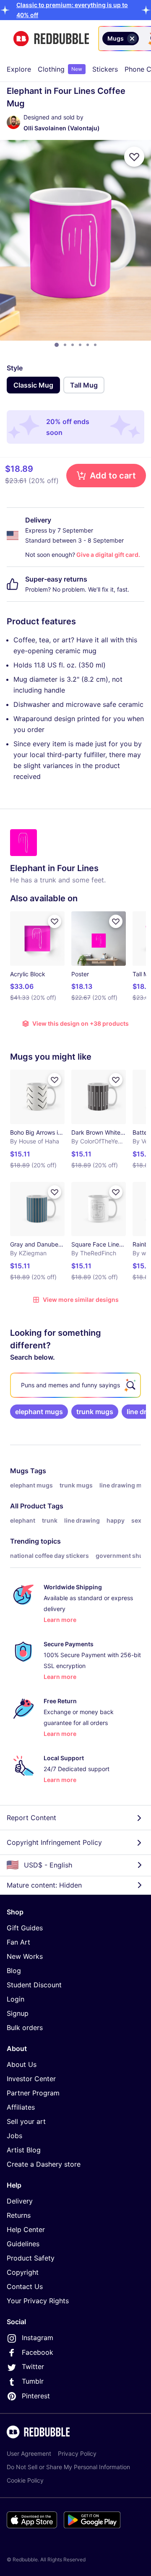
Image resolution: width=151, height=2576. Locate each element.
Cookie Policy (25, 2480)
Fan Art (18, 1942)
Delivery (20, 2201)
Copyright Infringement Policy (54, 1842)
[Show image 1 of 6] (57, 345)
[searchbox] (75, 1385)
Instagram (38, 2338)
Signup (18, 2013)
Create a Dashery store (44, 2164)
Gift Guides (25, 1928)
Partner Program (33, 2093)
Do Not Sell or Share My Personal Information (68, 2467)
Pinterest (36, 2396)
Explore (19, 69)
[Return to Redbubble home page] (51, 39)
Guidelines (23, 2244)
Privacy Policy (77, 2453)
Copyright (23, 2272)
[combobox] (142, 39)
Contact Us (25, 2286)
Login (16, 1999)
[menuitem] (19, 69)
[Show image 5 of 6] (88, 345)
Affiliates (21, 2107)
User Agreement (29, 2453)
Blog (14, 1971)
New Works (25, 1956)
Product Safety (31, 2258)
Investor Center (31, 2079)
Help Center (26, 2229)
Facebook (38, 2352)
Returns (19, 2215)
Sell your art (26, 2121)
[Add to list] (134, 157)
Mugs (19, 1471)
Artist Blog (24, 2150)
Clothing (60, 69)
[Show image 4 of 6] (80, 345)
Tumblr (33, 2381)
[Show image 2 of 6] (65, 345)
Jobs (14, 2136)
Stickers (105, 69)
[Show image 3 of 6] (73, 345)
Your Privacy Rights (38, 2301)
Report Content (31, 1818)
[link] (39, 1412)
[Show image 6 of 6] (95, 345)
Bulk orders (25, 2028)
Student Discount (34, 1985)
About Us (22, 2064)
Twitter (33, 2367)
